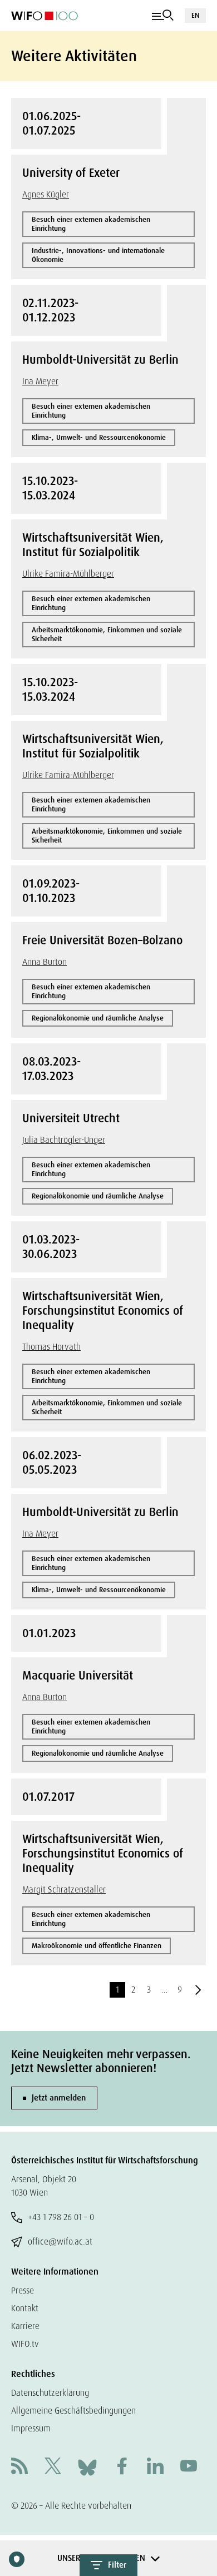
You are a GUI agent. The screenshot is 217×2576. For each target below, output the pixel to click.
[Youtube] (189, 2467)
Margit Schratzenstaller (64, 1889)
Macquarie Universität (78, 1676)
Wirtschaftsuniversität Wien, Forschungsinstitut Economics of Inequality (103, 1311)
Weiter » (198, 1990)
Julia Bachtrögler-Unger (64, 1140)
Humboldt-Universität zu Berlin (100, 360)
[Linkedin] (155, 2467)
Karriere (25, 2326)
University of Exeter (71, 173)
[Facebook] (122, 2467)
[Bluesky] (87, 2467)
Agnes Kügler (46, 194)
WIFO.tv (25, 2344)
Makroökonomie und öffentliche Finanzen (97, 1946)
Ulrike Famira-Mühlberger (68, 574)
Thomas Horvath (51, 1347)
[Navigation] (163, 16)
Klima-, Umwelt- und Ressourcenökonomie (99, 437)
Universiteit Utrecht (71, 1118)
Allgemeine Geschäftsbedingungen (73, 2411)
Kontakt (25, 2308)
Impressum (31, 2428)
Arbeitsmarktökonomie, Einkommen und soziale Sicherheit (107, 634)
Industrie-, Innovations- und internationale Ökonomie (98, 255)
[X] (53, 2467)
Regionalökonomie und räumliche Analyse (98, 1018)
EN (195, 15)
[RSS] (19, 2467)
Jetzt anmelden (59, 2098)
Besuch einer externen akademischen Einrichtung (91, 224)
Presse (23, 2290)
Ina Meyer (40, 381)
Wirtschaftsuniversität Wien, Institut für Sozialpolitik (93, 545)
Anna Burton (45, 962)
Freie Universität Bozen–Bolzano (102, 940)
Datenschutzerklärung (50, 2393)
